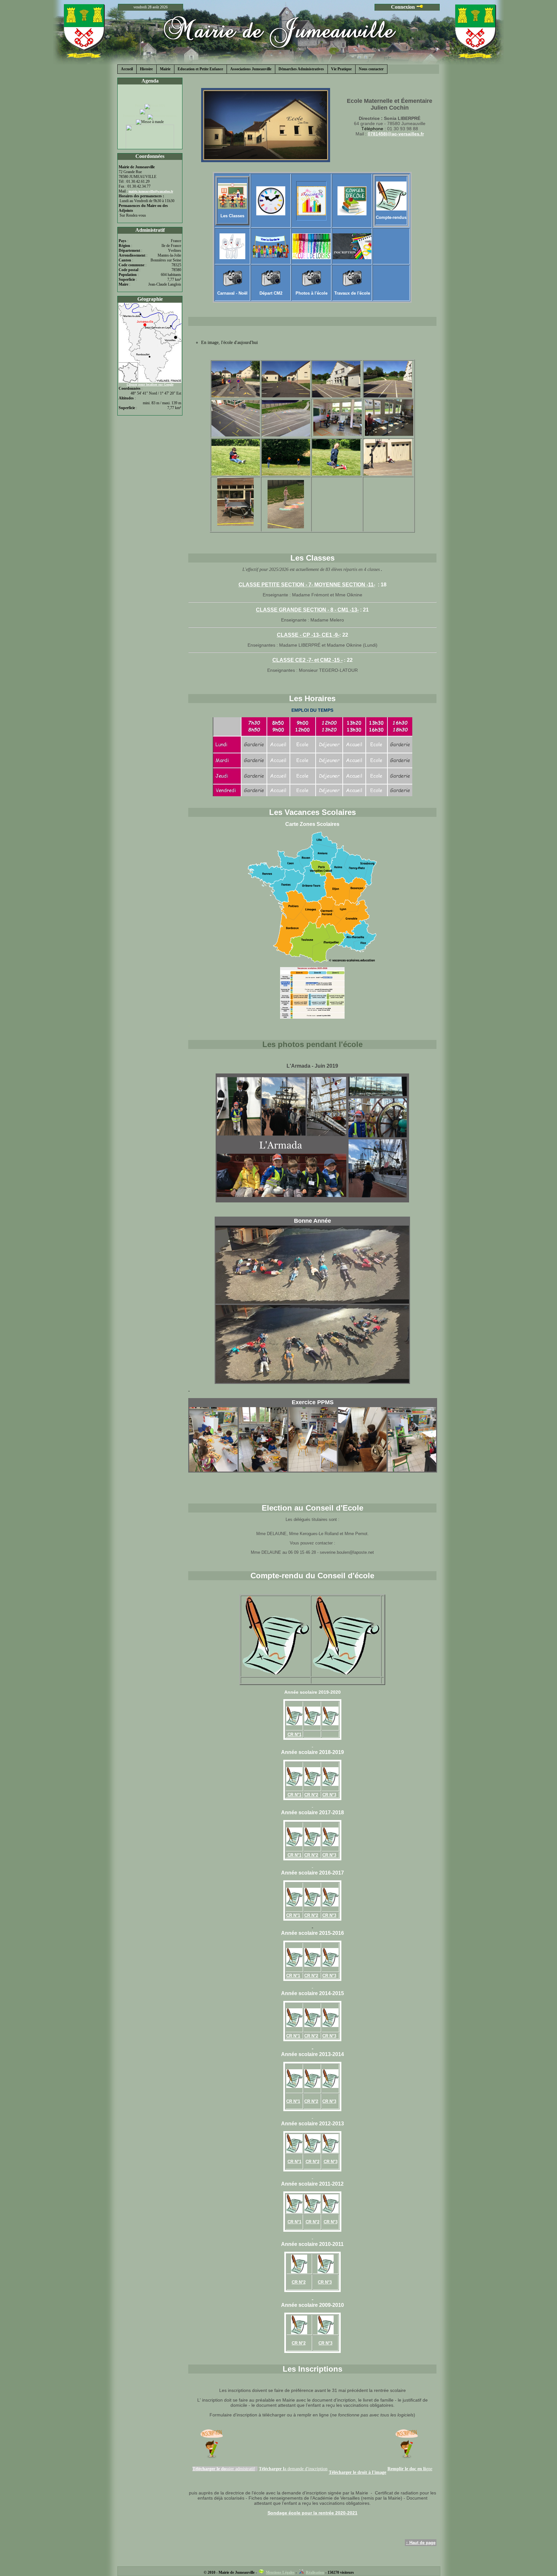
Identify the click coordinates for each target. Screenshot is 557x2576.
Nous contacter (371, 69)
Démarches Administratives (301, 69)
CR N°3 (329, 1795)
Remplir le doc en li (407, 2469)
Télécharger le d (208, 2469)
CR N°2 (311, 1795)
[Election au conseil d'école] (352, 214)
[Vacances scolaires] (311, 214)
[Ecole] (236, 396)
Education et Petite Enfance (200, 69)
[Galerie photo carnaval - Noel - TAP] (232, 285)
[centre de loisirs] (311, 258)
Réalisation (315, 2572)
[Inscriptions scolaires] (352, 258)
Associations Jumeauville (251, 69)
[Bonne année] (312, 1302)
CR (291, 1734)
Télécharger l (272, 2469)
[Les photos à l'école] (311, 285)
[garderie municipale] (271, 246)
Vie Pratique (341, 69)
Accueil (127, 69)
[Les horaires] (271, 214)
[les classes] (232, 207)
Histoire (146, 69)
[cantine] (232, 246)
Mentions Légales (280, 2572)
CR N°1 (294, 1795)
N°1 (298, 1734)
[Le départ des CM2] (271, 285)
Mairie (165, 69)
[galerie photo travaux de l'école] (352, 285)
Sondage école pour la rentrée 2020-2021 (313, 2513)
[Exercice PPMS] (213, 1470)
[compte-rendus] (391, 209)
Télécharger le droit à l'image (357, 2472)
